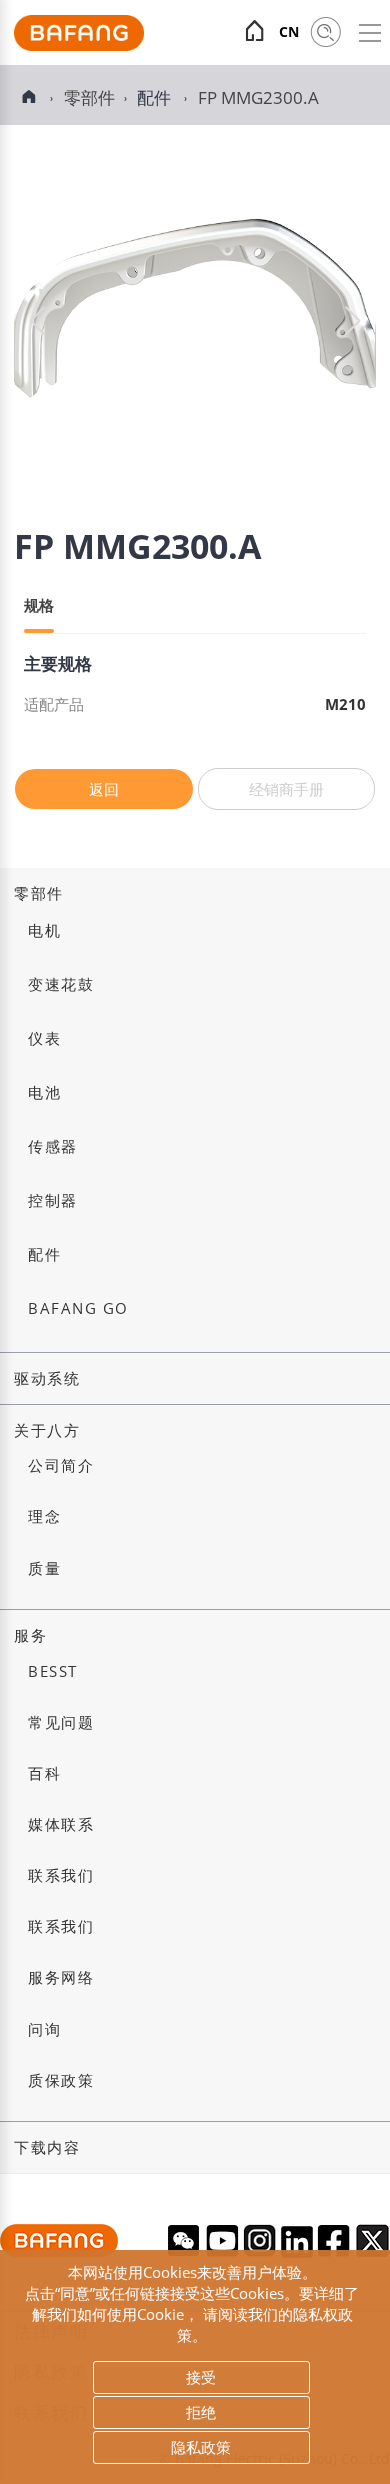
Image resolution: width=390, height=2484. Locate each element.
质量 (44, 1568)
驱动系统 (47, 1378)
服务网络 (61, 1977)
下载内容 (47, 2147)
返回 (104, 789)
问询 (44, 2029)
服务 (30, 1635)
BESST (53, 1671)
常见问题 (61, 1722)
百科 (44, 1773)
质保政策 (61, 2080)
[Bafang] (79, 45)
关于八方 (47, 1430)
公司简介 (61, 1465)
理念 (44, 1516)
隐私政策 (201, 2447)
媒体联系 (61, 1824)
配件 (156, 97)
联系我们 (61, 1875)
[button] (352, 321)
